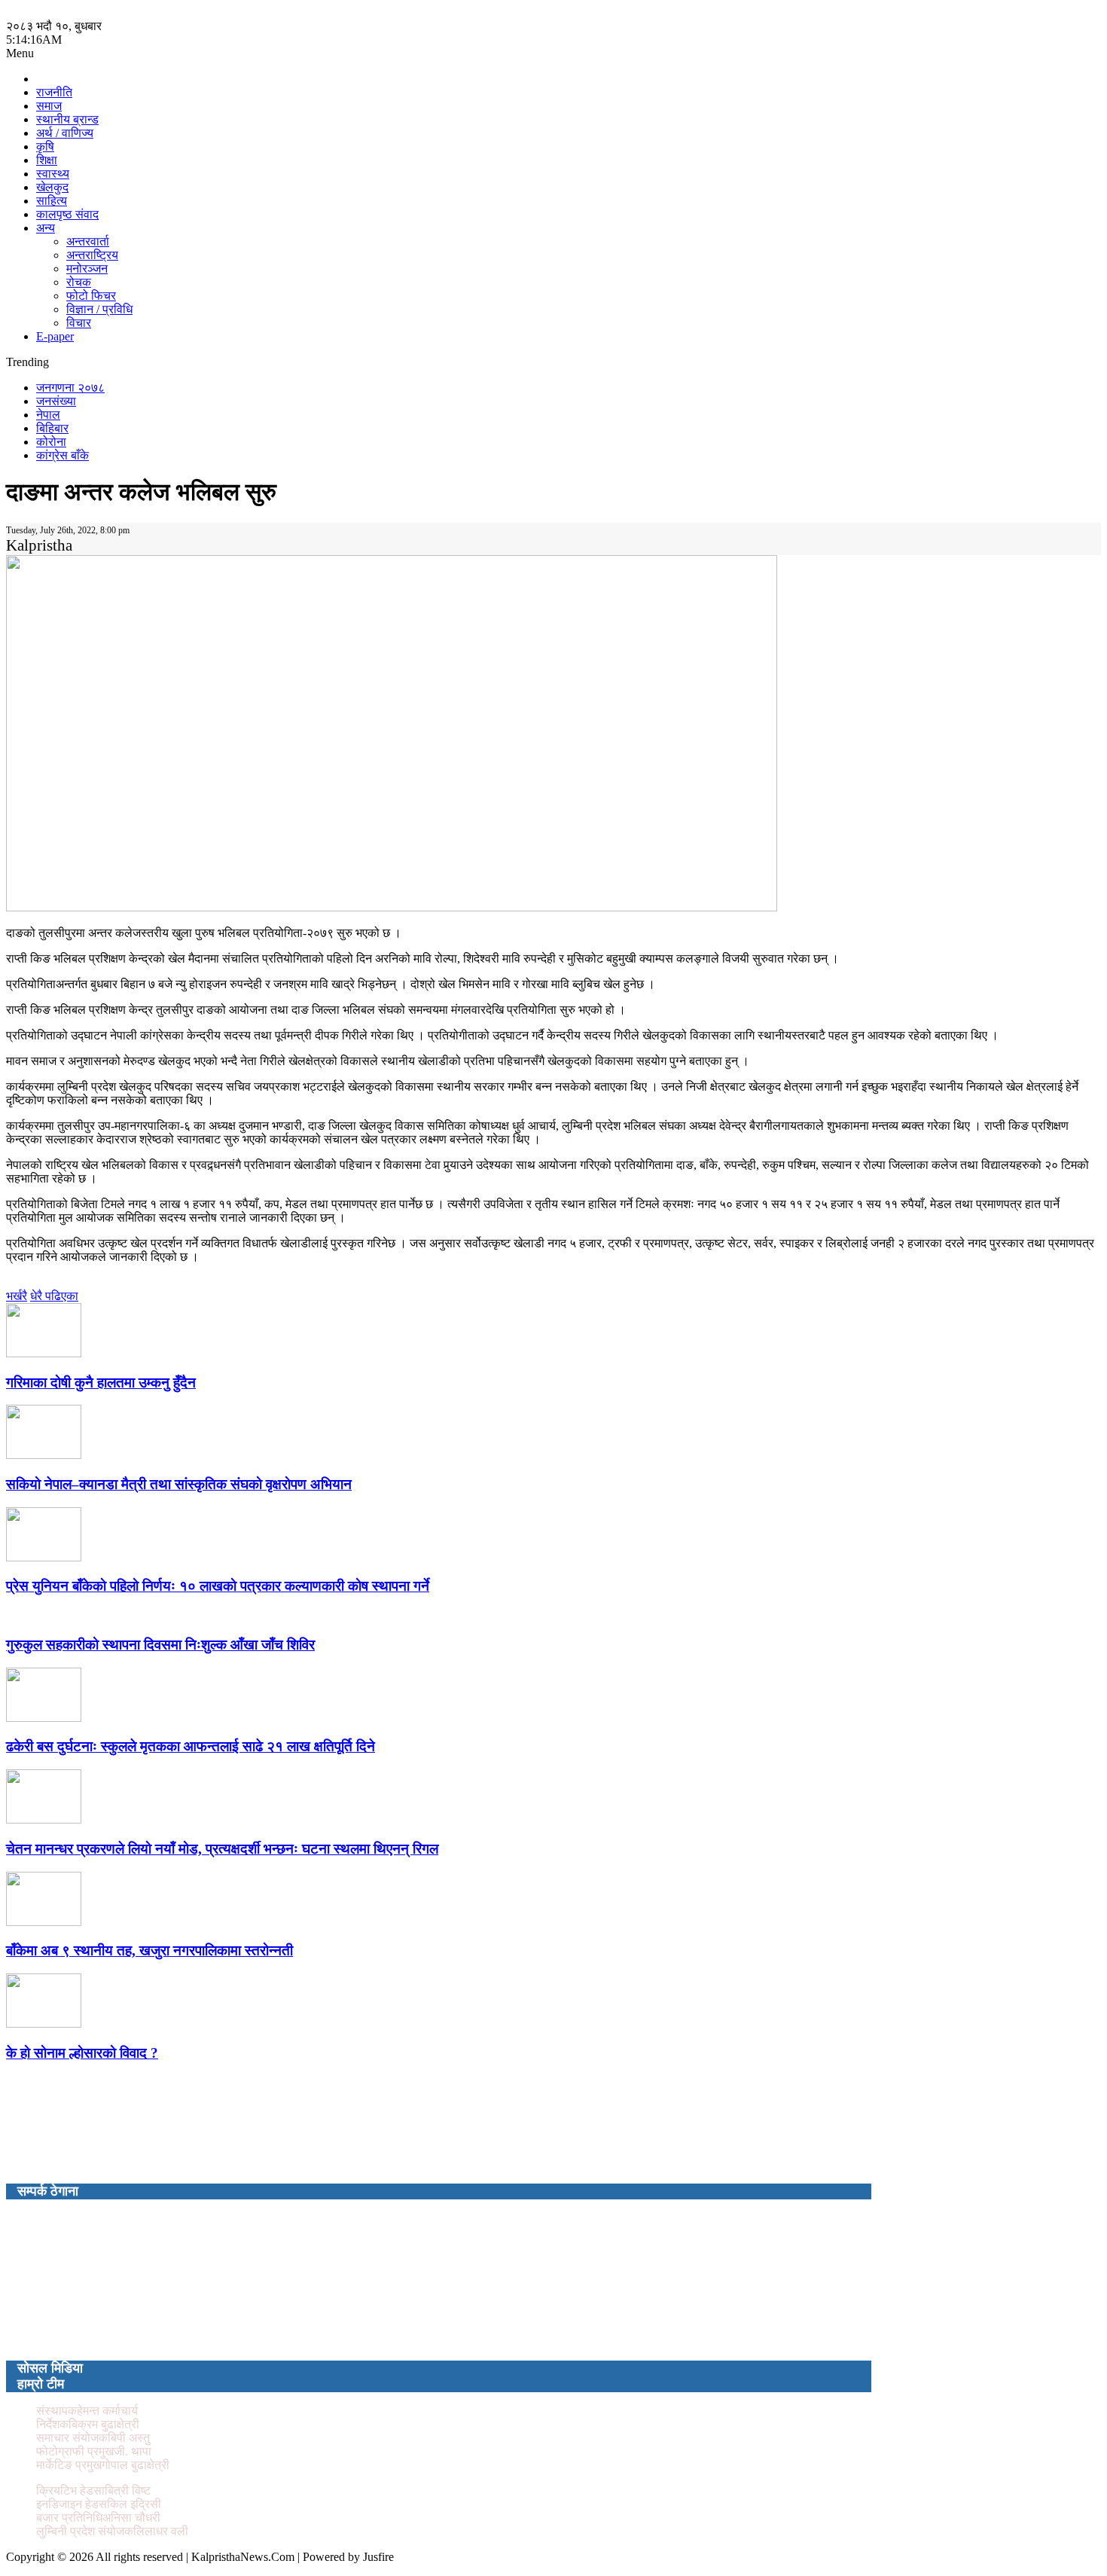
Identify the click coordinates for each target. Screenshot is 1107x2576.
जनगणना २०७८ (70, 388)
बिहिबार (52, 428)
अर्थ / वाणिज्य (65, 133)
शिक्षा (47, 160)
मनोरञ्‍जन (87, 269)
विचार (79, 323)
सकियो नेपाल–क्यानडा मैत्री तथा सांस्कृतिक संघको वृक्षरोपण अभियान (179, 1484)
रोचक (79, 282)
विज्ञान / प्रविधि (99, 309)
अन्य (46, 228)
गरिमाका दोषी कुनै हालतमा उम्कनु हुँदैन (101, 1383)
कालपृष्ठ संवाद (67, 214)
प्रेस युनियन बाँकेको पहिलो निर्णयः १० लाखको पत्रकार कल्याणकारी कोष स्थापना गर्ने (218, 1586)
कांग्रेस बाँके (63, 455)
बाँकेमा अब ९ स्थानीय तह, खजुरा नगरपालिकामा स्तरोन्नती (149, 1950)
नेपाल (48, 415)
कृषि (45, 147)
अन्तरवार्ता (88, 241)
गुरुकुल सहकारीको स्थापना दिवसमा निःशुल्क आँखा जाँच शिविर (160, 1645)
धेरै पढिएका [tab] (54, 1296)
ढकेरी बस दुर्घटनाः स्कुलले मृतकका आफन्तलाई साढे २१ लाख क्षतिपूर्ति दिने (191, 1746)
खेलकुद (52, 187)
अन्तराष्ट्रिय (92, 255)
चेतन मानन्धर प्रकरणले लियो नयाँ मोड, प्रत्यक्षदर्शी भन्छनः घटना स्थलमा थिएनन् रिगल (222, 1849)
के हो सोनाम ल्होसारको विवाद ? (82, 2053)
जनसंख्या (56, 401)
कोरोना (51, 442)
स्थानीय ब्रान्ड (67, 119)
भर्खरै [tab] (17, 1296)
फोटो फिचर (91, 296)
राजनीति (54, 92)
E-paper (55, 336)
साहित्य (52, 201)
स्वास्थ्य (53, 174)
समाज (49, 106)
